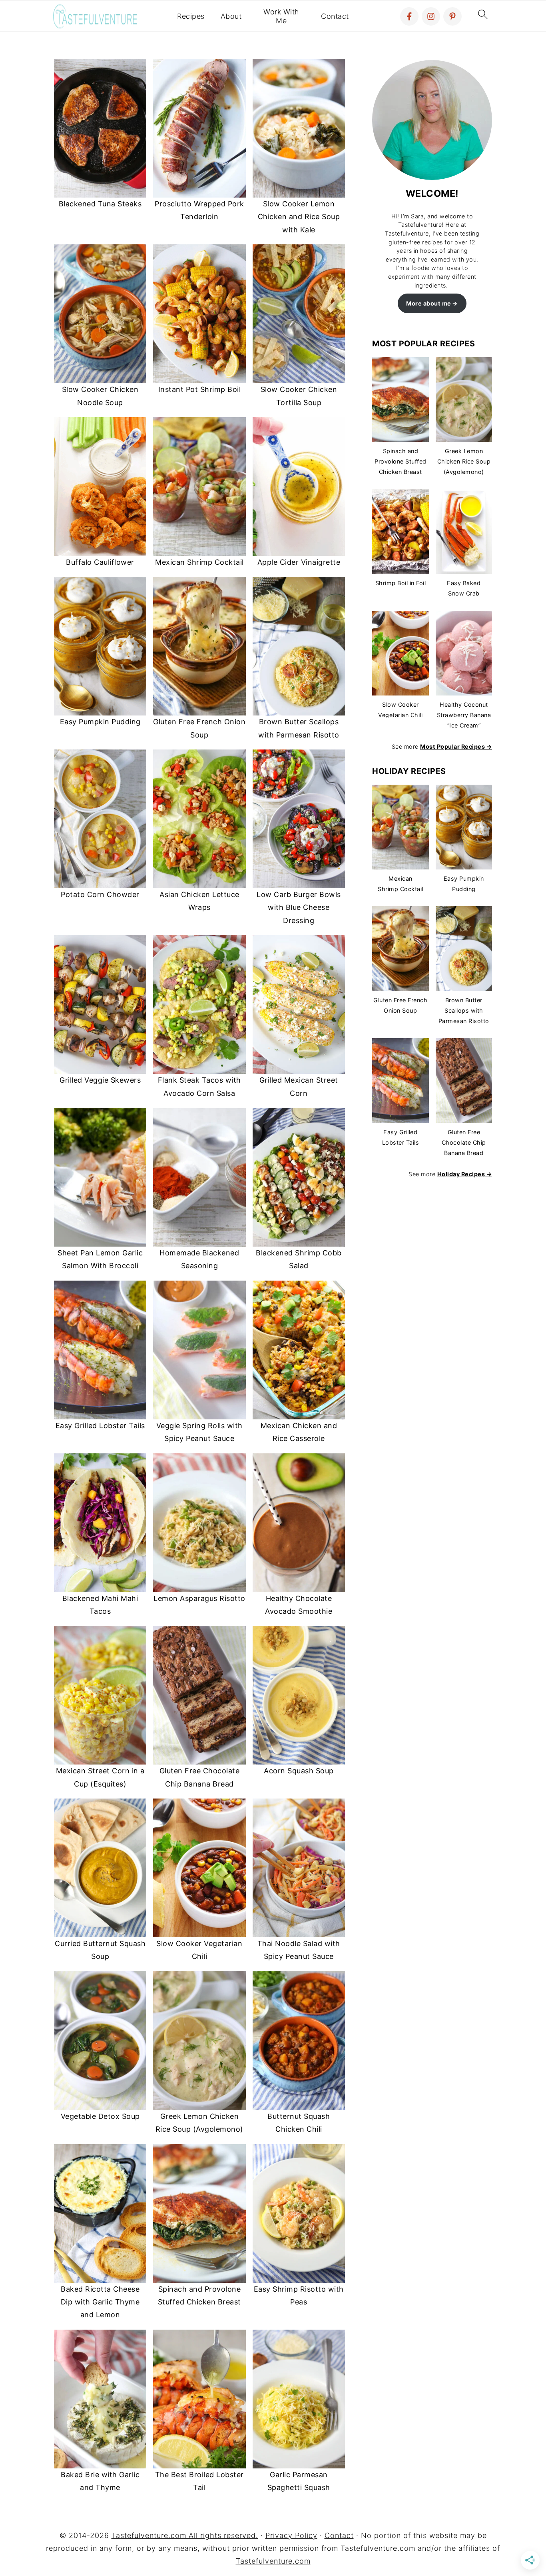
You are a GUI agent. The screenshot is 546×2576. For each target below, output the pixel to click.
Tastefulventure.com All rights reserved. (185, 2535)
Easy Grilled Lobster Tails (100, 1426)
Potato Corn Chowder (100, 894)
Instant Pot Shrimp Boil (200, 389)
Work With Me (281, 16)
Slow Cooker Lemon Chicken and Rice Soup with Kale (299, 217)
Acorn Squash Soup (299, 1771)
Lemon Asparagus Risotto (199, 1598)
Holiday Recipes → (465, 1174)
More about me (429, 303)
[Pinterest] (452, 16)
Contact (335, 16)
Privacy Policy (291, 2535)
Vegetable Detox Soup (100, 2116)
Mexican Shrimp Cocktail (199, 562)
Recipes (191, 16)
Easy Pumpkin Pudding (100, 722)
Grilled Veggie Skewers (100, 1080)
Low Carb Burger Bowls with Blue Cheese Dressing (299, 907)
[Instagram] (431, 16)
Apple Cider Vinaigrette (299, 562)
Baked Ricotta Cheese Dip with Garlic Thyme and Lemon (100, 2302)
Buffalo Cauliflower (100, 562)
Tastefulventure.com (273, 2561)
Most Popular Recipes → (456, 746)
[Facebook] (409, 16)
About (231, 16)
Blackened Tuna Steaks (100, 204)
